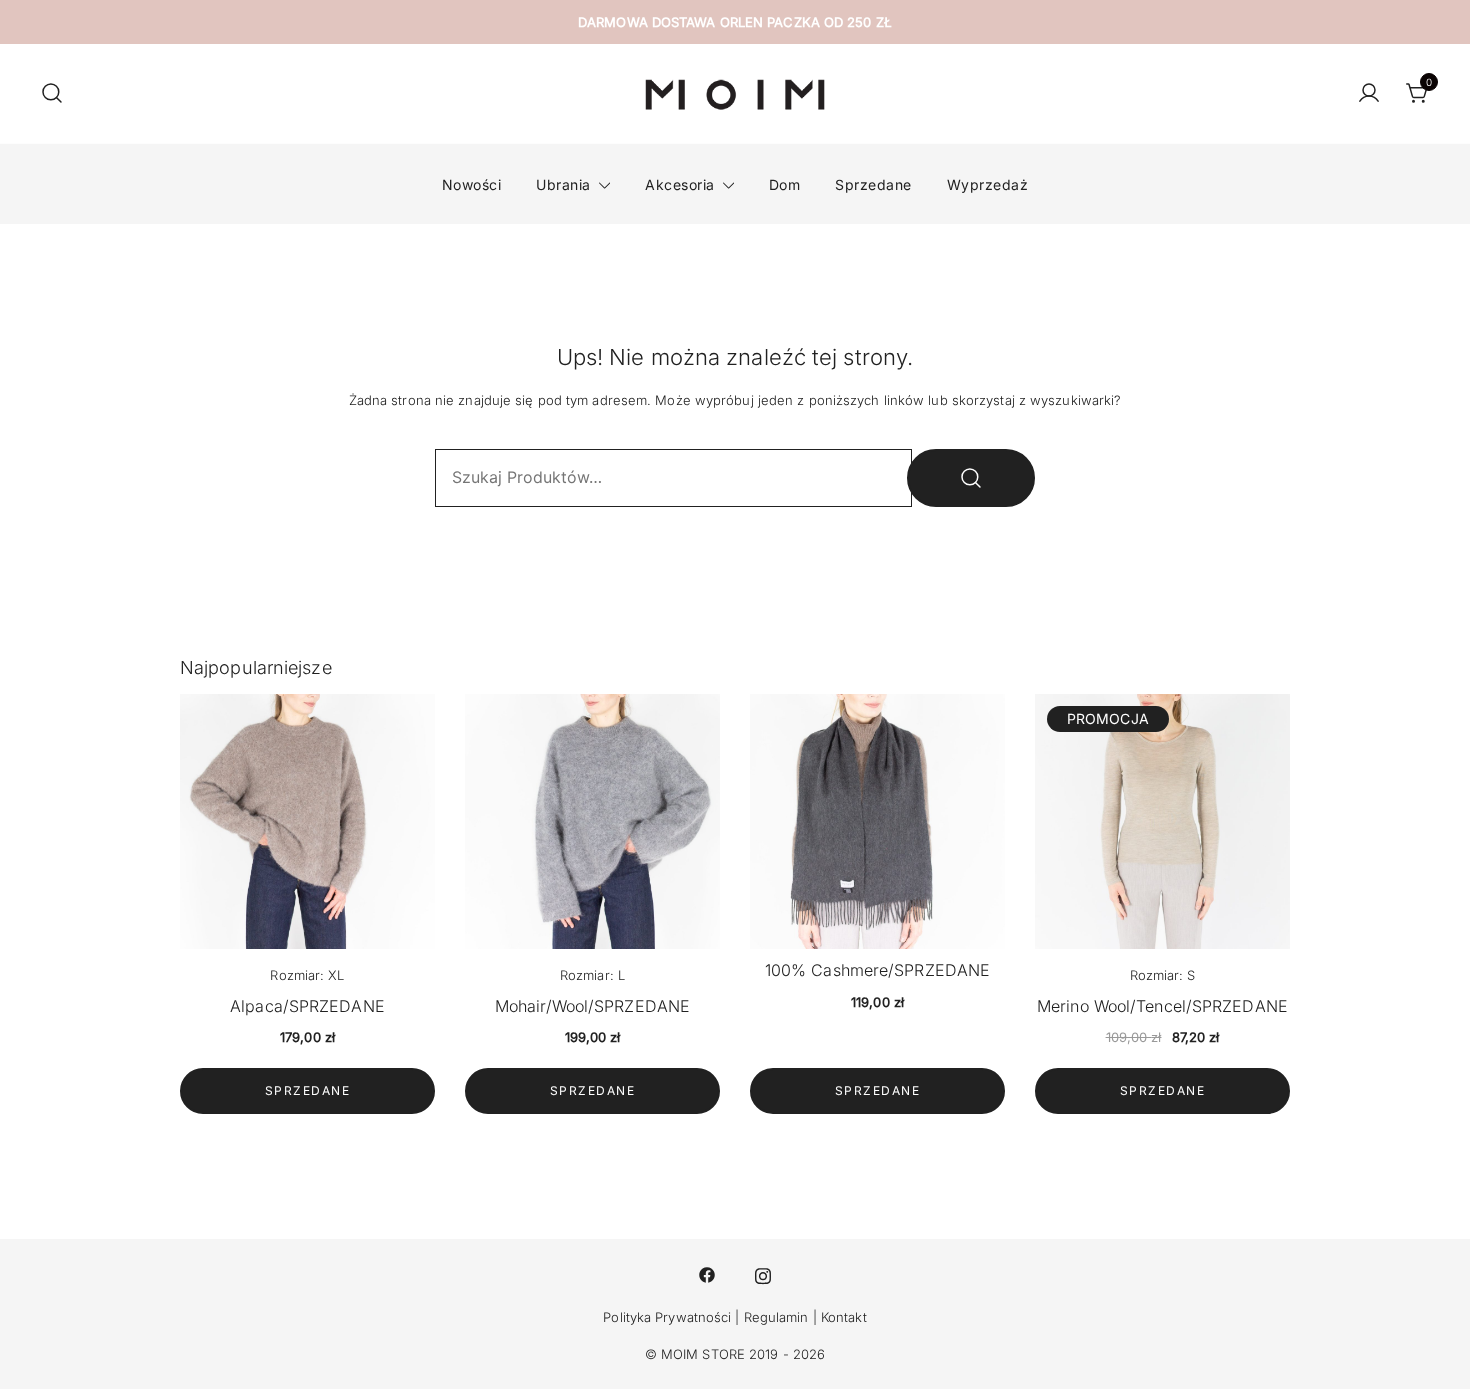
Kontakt (844, 1317)
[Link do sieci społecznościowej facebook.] (707, 1274)
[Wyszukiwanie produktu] (52, 94)
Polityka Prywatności (667, 1317)
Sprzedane (873, 184)
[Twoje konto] (1369, 94)
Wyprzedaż (988, 184)
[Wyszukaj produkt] (971, 478)
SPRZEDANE (308, 1090)
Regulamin (776, 1317)
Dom (785, 184)
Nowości (472, 184)
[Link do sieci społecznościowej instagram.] (763, 1274)
